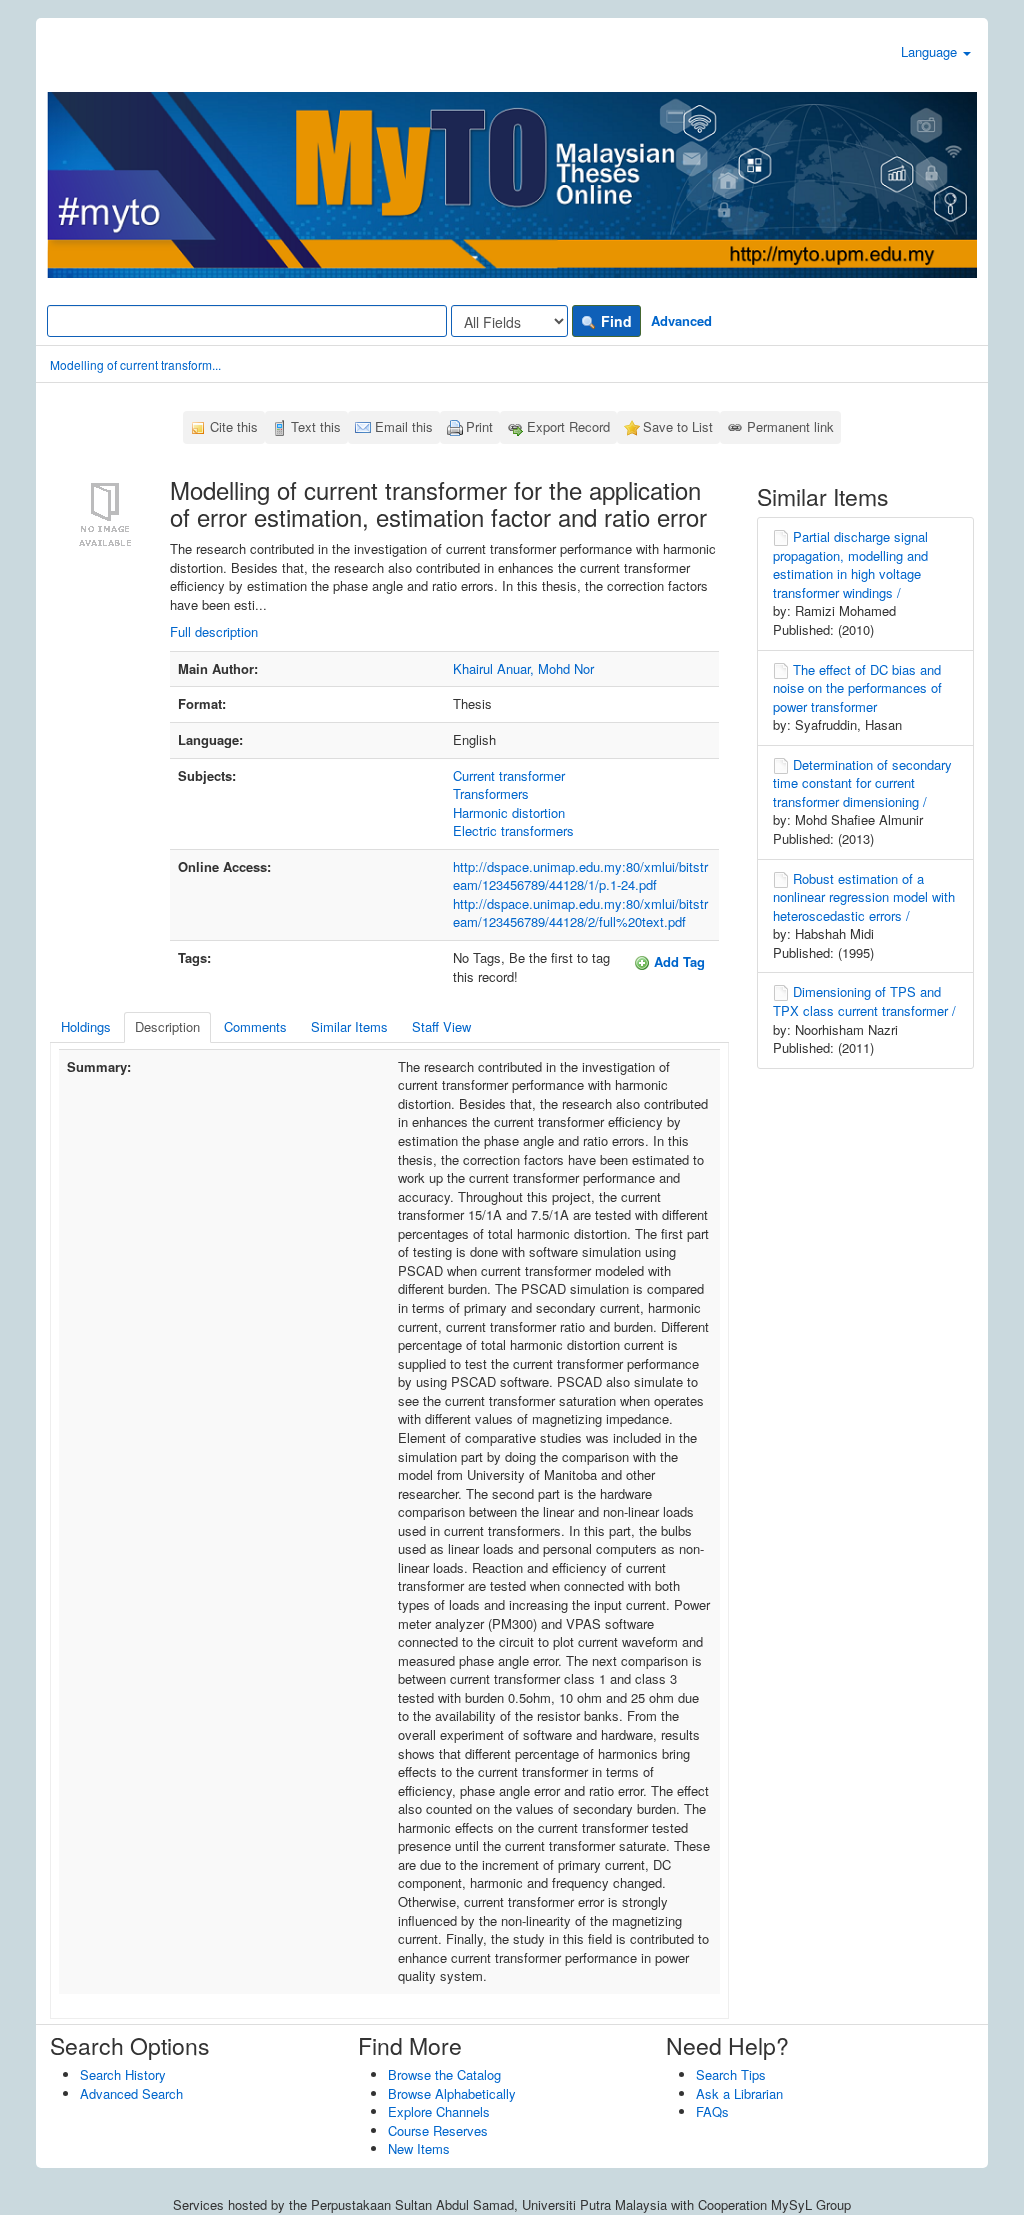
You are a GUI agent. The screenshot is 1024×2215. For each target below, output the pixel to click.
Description (167, 1026)
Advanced (681, 320)
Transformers (491, 793)
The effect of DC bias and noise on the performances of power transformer (857, 688)
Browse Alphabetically (452, 2093)
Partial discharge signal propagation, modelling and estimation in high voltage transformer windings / (850, 564)
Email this (404, 426)
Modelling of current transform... (135, 364)
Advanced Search (131, 2093)
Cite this (234, 426)
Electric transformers (513, 830)
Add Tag (677, 961)
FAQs (712, 2111)
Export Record (568, 426)
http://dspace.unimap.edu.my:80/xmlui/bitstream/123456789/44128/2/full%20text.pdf (580, 913)
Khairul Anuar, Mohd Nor (523, 668)
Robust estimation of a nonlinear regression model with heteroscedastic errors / (864, 897)
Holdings (86, 1026)
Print (479, 426)
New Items (419, 2148)
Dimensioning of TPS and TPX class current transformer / (864, 1001)
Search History (123, 2074)
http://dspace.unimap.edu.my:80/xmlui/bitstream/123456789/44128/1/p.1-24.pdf (580, 876)
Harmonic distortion (509, 812)
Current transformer (509, 775)
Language (931, 51)
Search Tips (731, 2074)
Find (614, 321)
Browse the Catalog (444, 2074)
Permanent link (790, 426)
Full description (214, 631)
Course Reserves (438, 2130)
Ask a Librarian (739, 2093)
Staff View (441, 1026)
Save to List (678, 426)
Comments (255, 1026)
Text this (316, 426)
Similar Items (349, 1026)
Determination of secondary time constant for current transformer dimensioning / (862, 783)
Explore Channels (439, 2111)
